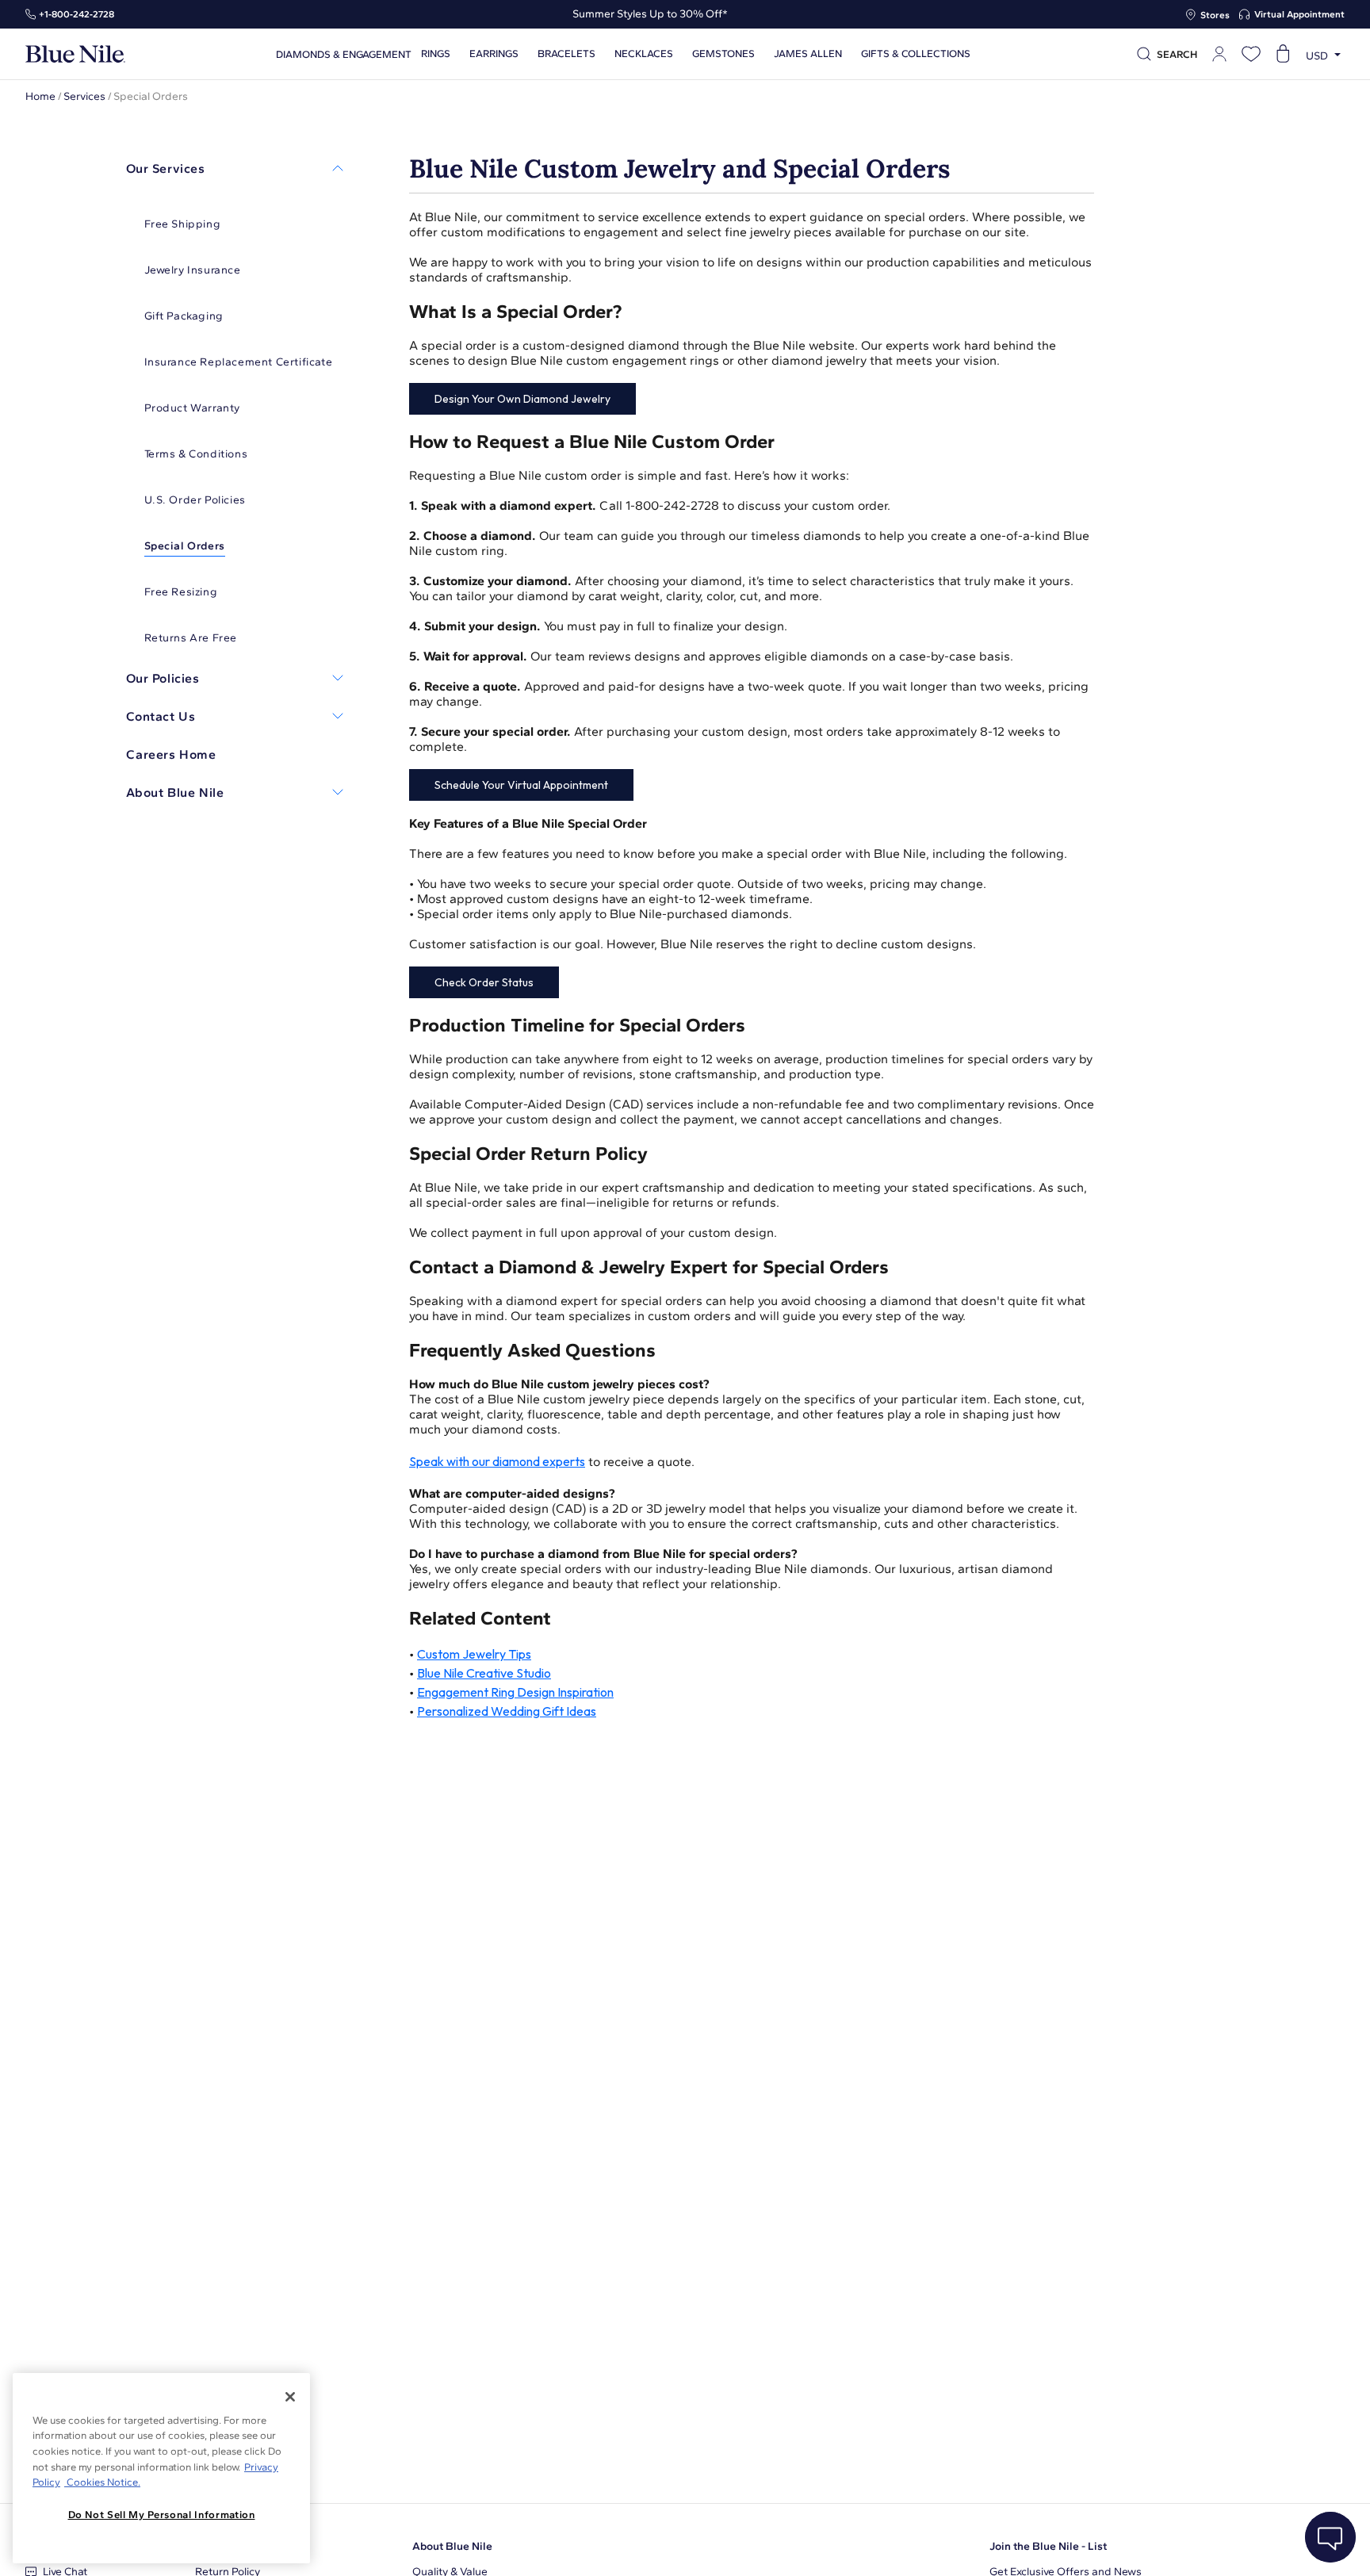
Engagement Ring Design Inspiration (515, 1692)
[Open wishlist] (1251, 54)
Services (84, 96)
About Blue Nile (452, 2546)
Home (40, 96)
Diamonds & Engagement (344, 54)
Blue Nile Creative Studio (484, 1673)
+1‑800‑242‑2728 (77, 14)
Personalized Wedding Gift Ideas (507, 1711)
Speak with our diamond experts (497, 1461)
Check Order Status (484, 982)
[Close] (290, 2397)
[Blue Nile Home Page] (75, 54)
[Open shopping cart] (1283, 54)
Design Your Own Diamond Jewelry (522, 399)
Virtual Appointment (1299, 14)
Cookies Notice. (102, 2482)
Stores (1215, 15)
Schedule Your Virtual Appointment (521, 785)
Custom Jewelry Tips (474, 1654)
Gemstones (723, 54)
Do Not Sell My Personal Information (162, 2515)
